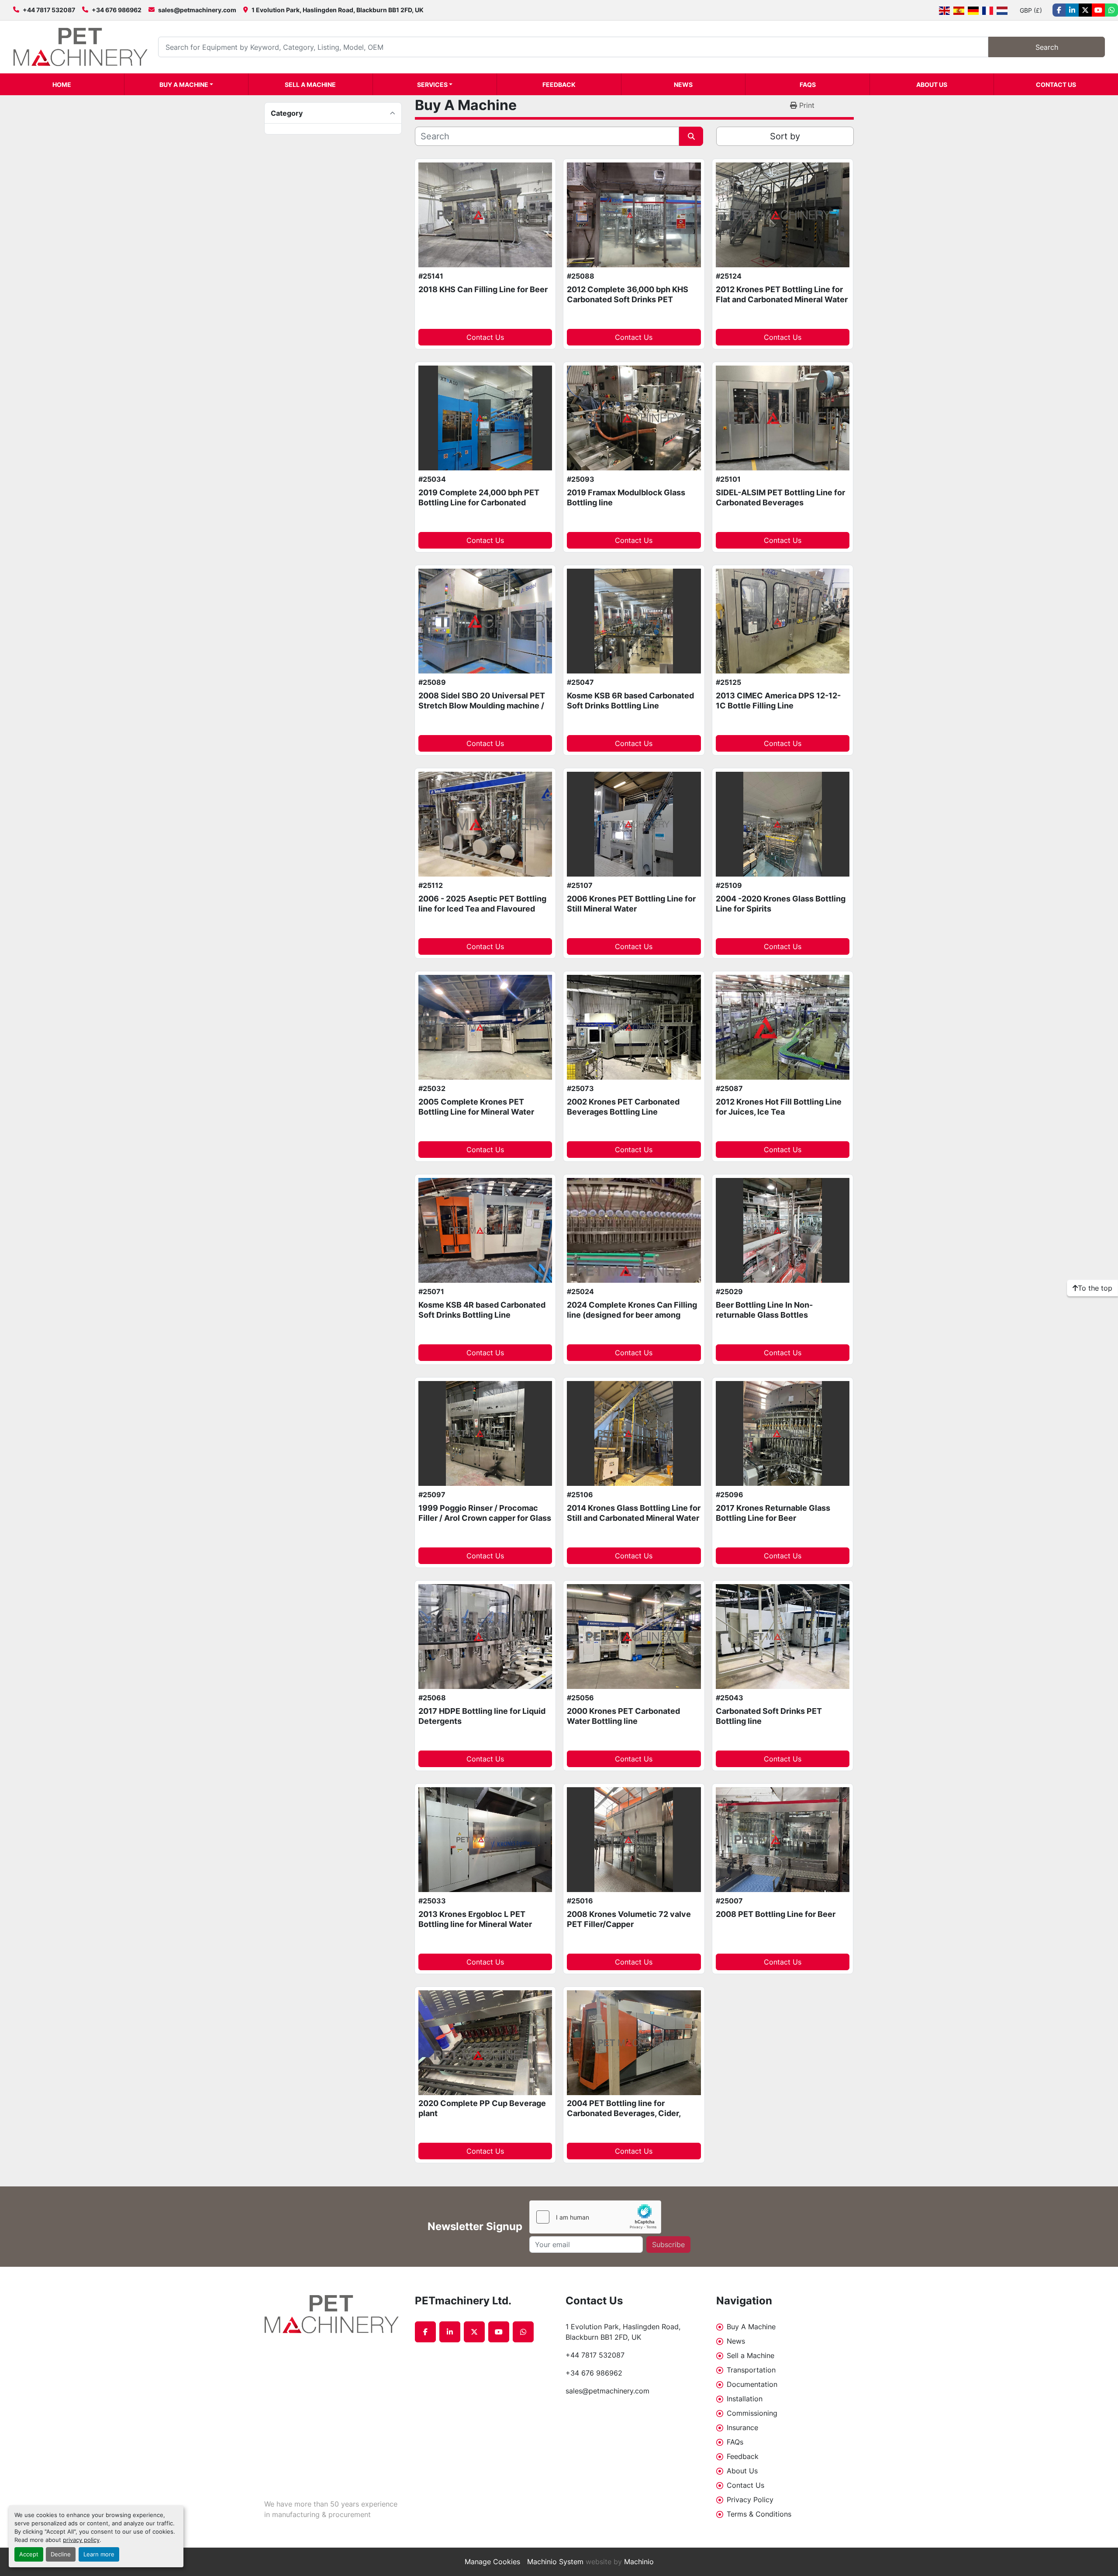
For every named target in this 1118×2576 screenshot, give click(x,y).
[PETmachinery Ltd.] (333, 2314)
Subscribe (668, 2245)
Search (1047, 47)
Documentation (752, 2384)
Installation (745, 2399)
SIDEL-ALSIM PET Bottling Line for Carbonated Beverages (780, 497)
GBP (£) (1031, 10)
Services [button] (432, 85)
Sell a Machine (310, 85)
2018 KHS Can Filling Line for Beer (483, 289)
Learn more (99, 2554)
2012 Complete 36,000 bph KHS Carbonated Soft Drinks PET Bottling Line (628, 299)
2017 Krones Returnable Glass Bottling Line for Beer (773, 1513)
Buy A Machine (184, 85)
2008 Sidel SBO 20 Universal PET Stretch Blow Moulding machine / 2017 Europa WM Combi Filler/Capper (482, 710)
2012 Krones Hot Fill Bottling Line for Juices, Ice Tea (779, 1107)
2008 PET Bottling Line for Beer (776, 1914)
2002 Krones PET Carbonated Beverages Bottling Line (623, 1107)
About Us (932, 85)
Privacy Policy (750, 2500)
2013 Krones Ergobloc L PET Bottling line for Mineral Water (475, 1919)
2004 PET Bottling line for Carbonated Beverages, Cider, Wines (624, 2113)
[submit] (691, 136)
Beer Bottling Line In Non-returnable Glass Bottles (764, 1310)
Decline (61, 2554)
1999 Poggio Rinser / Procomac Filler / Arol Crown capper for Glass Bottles (485, 1518)
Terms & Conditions (759, 2514)
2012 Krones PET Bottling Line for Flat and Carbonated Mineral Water (782, 294)
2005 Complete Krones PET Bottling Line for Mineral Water (476, 1107)
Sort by (785, 136)
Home (62, 85)
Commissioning (752, 2413)
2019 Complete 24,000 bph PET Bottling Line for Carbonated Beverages (479, 502)
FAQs (808, 85)
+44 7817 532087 (49, 10)
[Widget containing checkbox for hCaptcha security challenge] (595, 2217)
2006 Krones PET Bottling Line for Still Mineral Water (631, 904)
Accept (29, 2554)
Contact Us (1056, 85)
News (683, 85)
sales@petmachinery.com (197, 10)
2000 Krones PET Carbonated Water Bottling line (623, 1716)
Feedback (559, 85)
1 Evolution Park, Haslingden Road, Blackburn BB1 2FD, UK (338, 10)
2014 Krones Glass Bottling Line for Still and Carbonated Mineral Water (634, 1513)
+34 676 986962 (117, 10)
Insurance (742, 2428)
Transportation (751, 2370)
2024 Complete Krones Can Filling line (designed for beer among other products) (632, 1315)
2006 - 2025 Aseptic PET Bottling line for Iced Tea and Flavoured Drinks (482, 908)
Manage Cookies (492, 2562)
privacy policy (81, 2540)
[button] (186, 84)
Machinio (639, 2562)
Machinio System (555, 2562)
